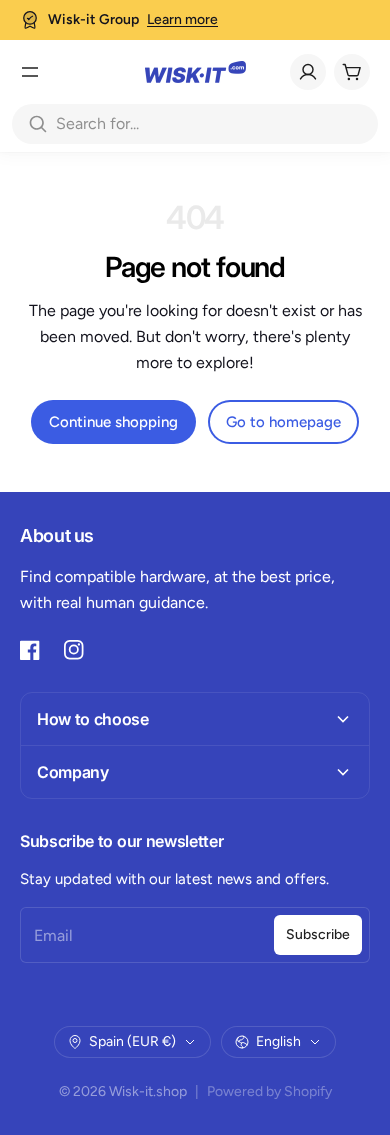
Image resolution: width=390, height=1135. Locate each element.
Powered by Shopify (269, 1091)
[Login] (308, 72)
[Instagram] (74, 650)
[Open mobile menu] (30, 72)
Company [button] (73, 772)
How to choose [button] (93, 719)
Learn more (182, 19)
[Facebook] (30, 650)
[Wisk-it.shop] (195, 72)
